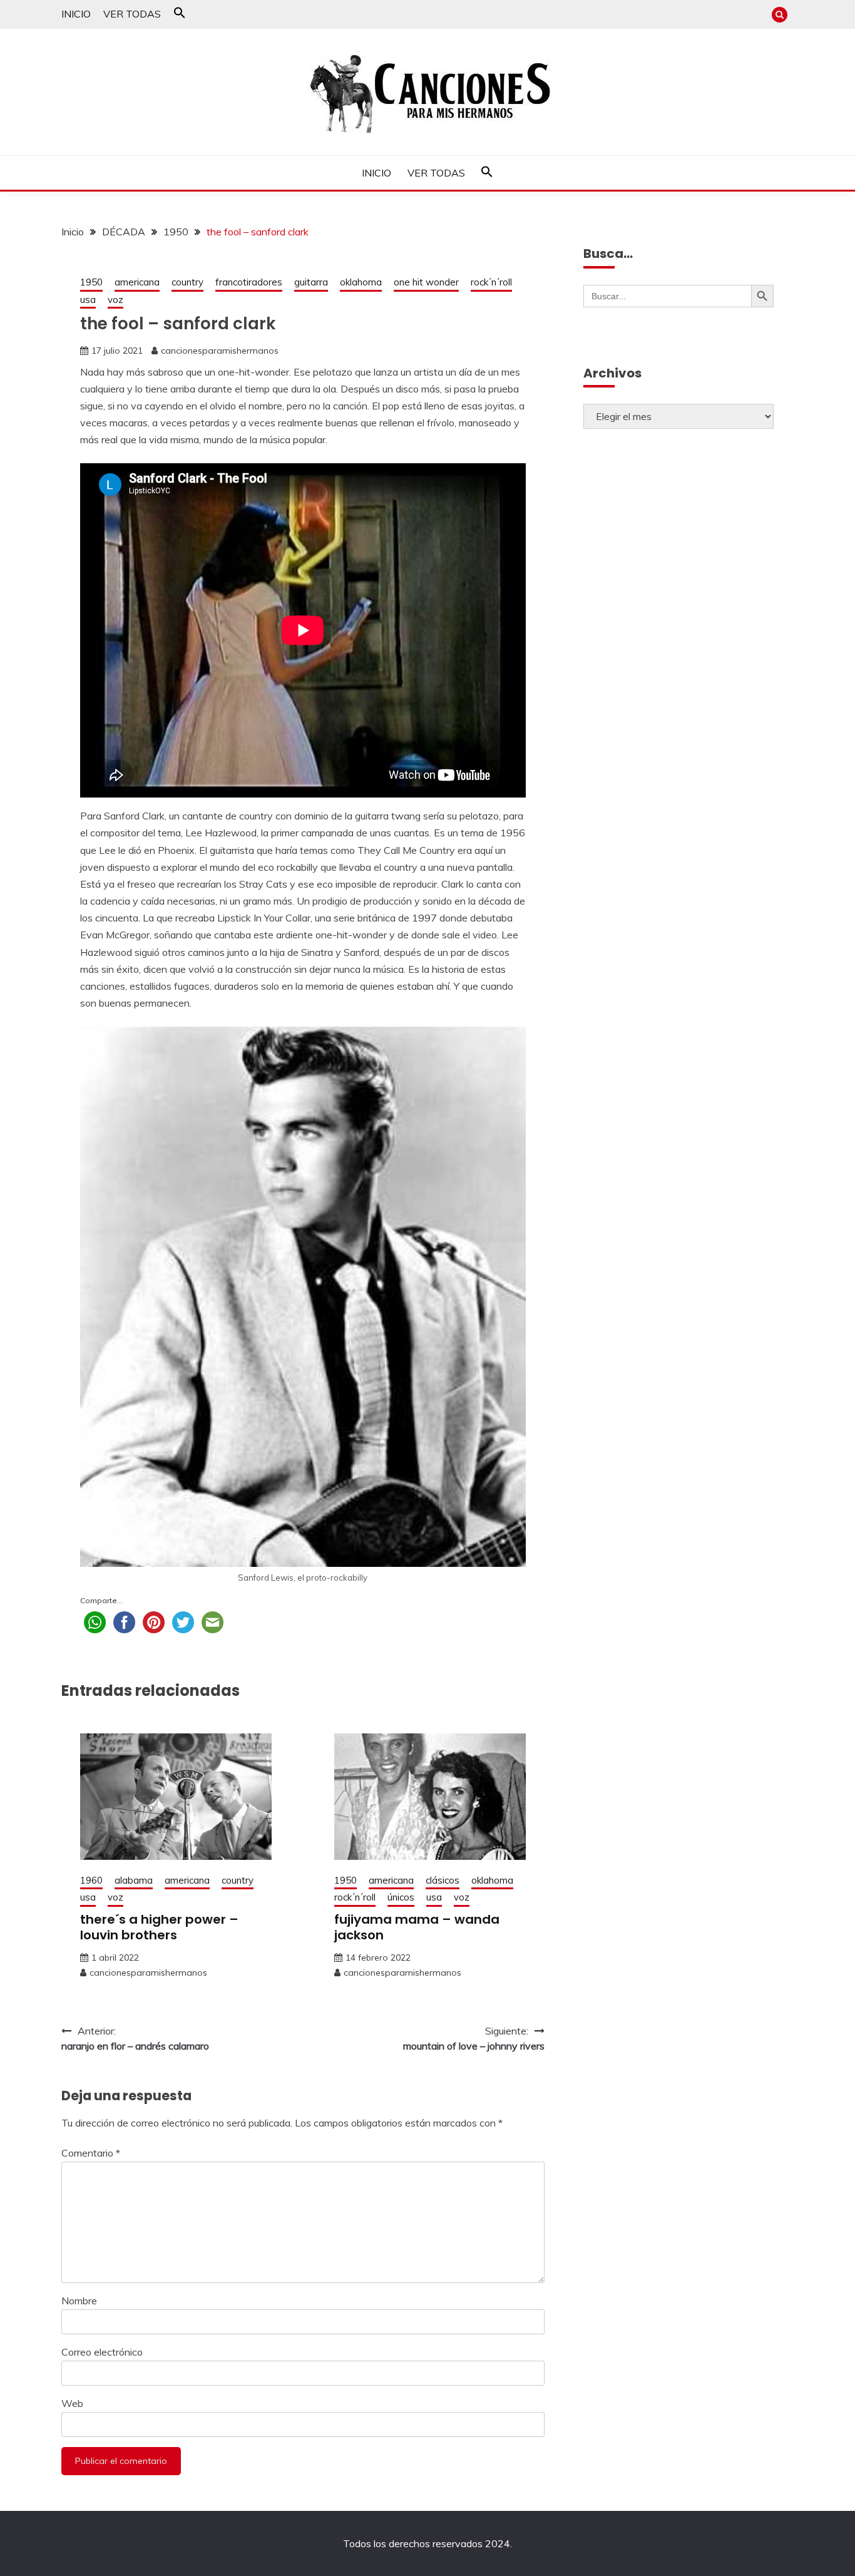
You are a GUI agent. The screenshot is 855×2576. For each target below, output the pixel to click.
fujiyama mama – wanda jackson (417, 1927)
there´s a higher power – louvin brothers (159, 1927)
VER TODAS (132, 14)
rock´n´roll (491, 282)
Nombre (79, 2301)
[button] (180, 15)
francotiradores (249, 282)
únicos (401, 1897)
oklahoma (361, 282)
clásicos (443, 1880)
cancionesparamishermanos (220, 351)
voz (115, 300)
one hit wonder (426, 282)
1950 (91, 282)
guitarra (311, 282)
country (187, 282)
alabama (134, 1880)
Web (72, 2403)
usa (88, 300)
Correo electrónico (102, 2352)
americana (137, 282)
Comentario (91, 2153)
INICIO (76, 14)
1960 (91, 1880)
